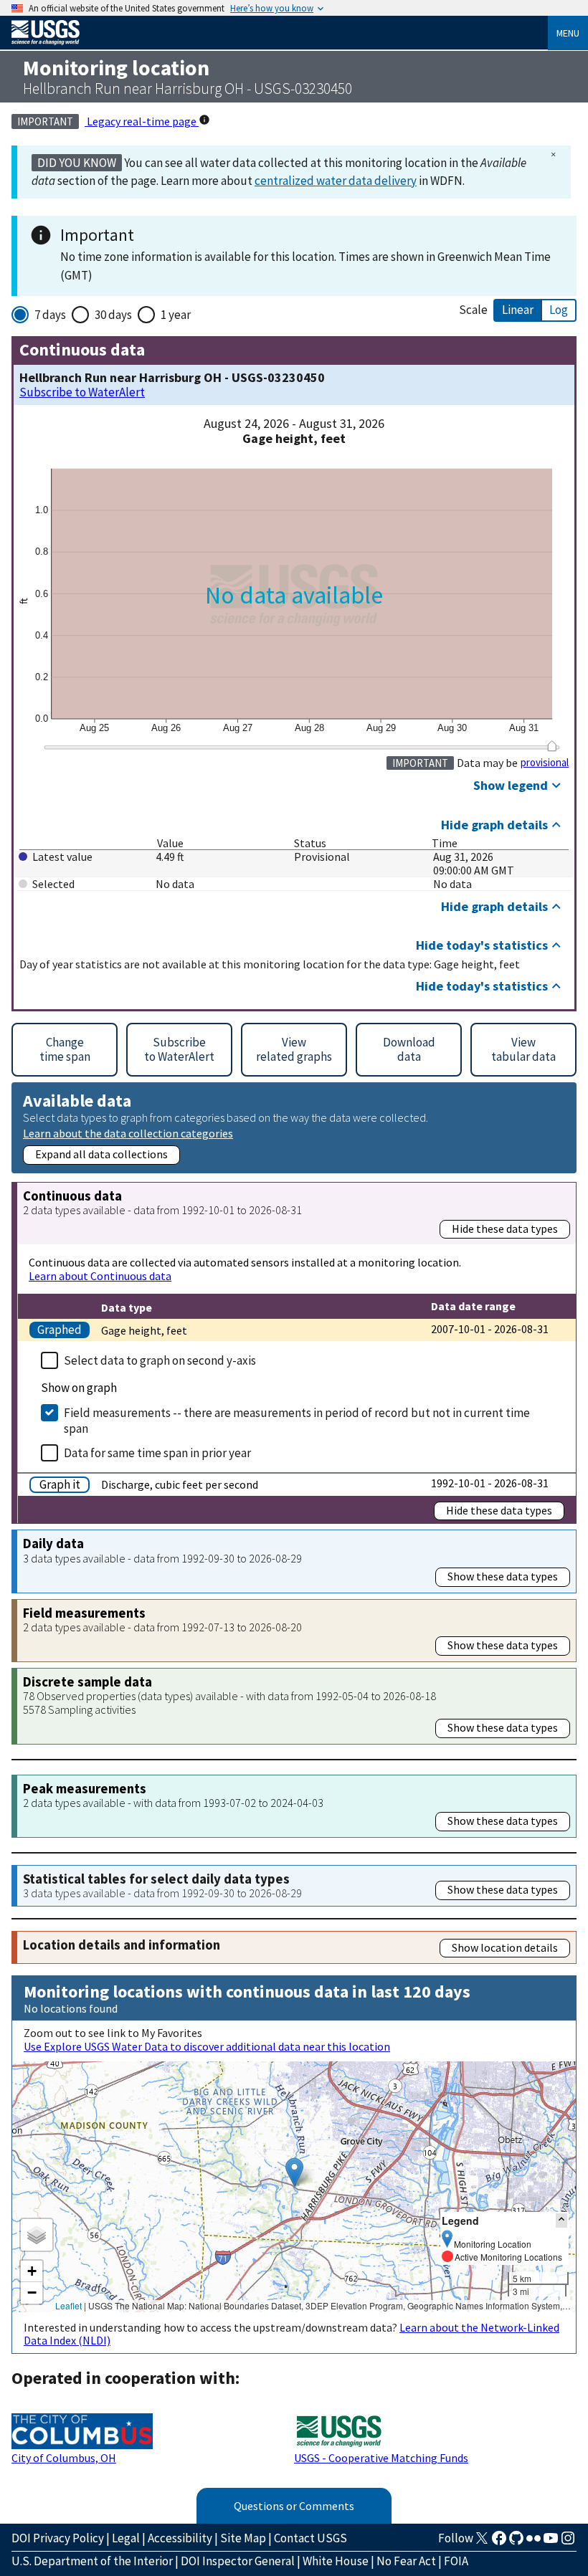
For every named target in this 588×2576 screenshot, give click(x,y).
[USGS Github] (516, 2542)
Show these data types (503, 1576)
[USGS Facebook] (499, 2542)
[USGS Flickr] (534, 2542)
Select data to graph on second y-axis (160, 1360)
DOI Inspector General (238, 2561)
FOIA (456, 2561)
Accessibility (180, 2538)
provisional (545, 763)
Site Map (243, 2538)
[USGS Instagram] (568, 2542)
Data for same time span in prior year (157, 1453)
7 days (50, 315)
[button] (294, 2172)
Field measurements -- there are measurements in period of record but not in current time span (297, 1421)
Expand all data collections (101, 1154)
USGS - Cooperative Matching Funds (381, 2458)
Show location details (505, 1947)
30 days (113, 315)
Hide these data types (505, 1229)
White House (336, 2561)
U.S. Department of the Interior (92, 2561)
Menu (568, 33)
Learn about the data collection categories (128, 1133)
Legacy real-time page (142, 121)
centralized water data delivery (336, 181)
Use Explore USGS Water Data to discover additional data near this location (207, 2046)
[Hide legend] (561, 2220)
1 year (176, 315)
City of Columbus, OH (64, 2458)
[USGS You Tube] (551, 2542)
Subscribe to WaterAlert (82, 392)
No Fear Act (406, 2561)
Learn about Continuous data (100, 1276)
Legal (126, 2538)
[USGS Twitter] (482, 2542)
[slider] (552, 746)
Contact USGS (310, 2538)
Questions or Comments (294, 2506)
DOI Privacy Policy (58, 2538)
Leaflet (68, 2305)
